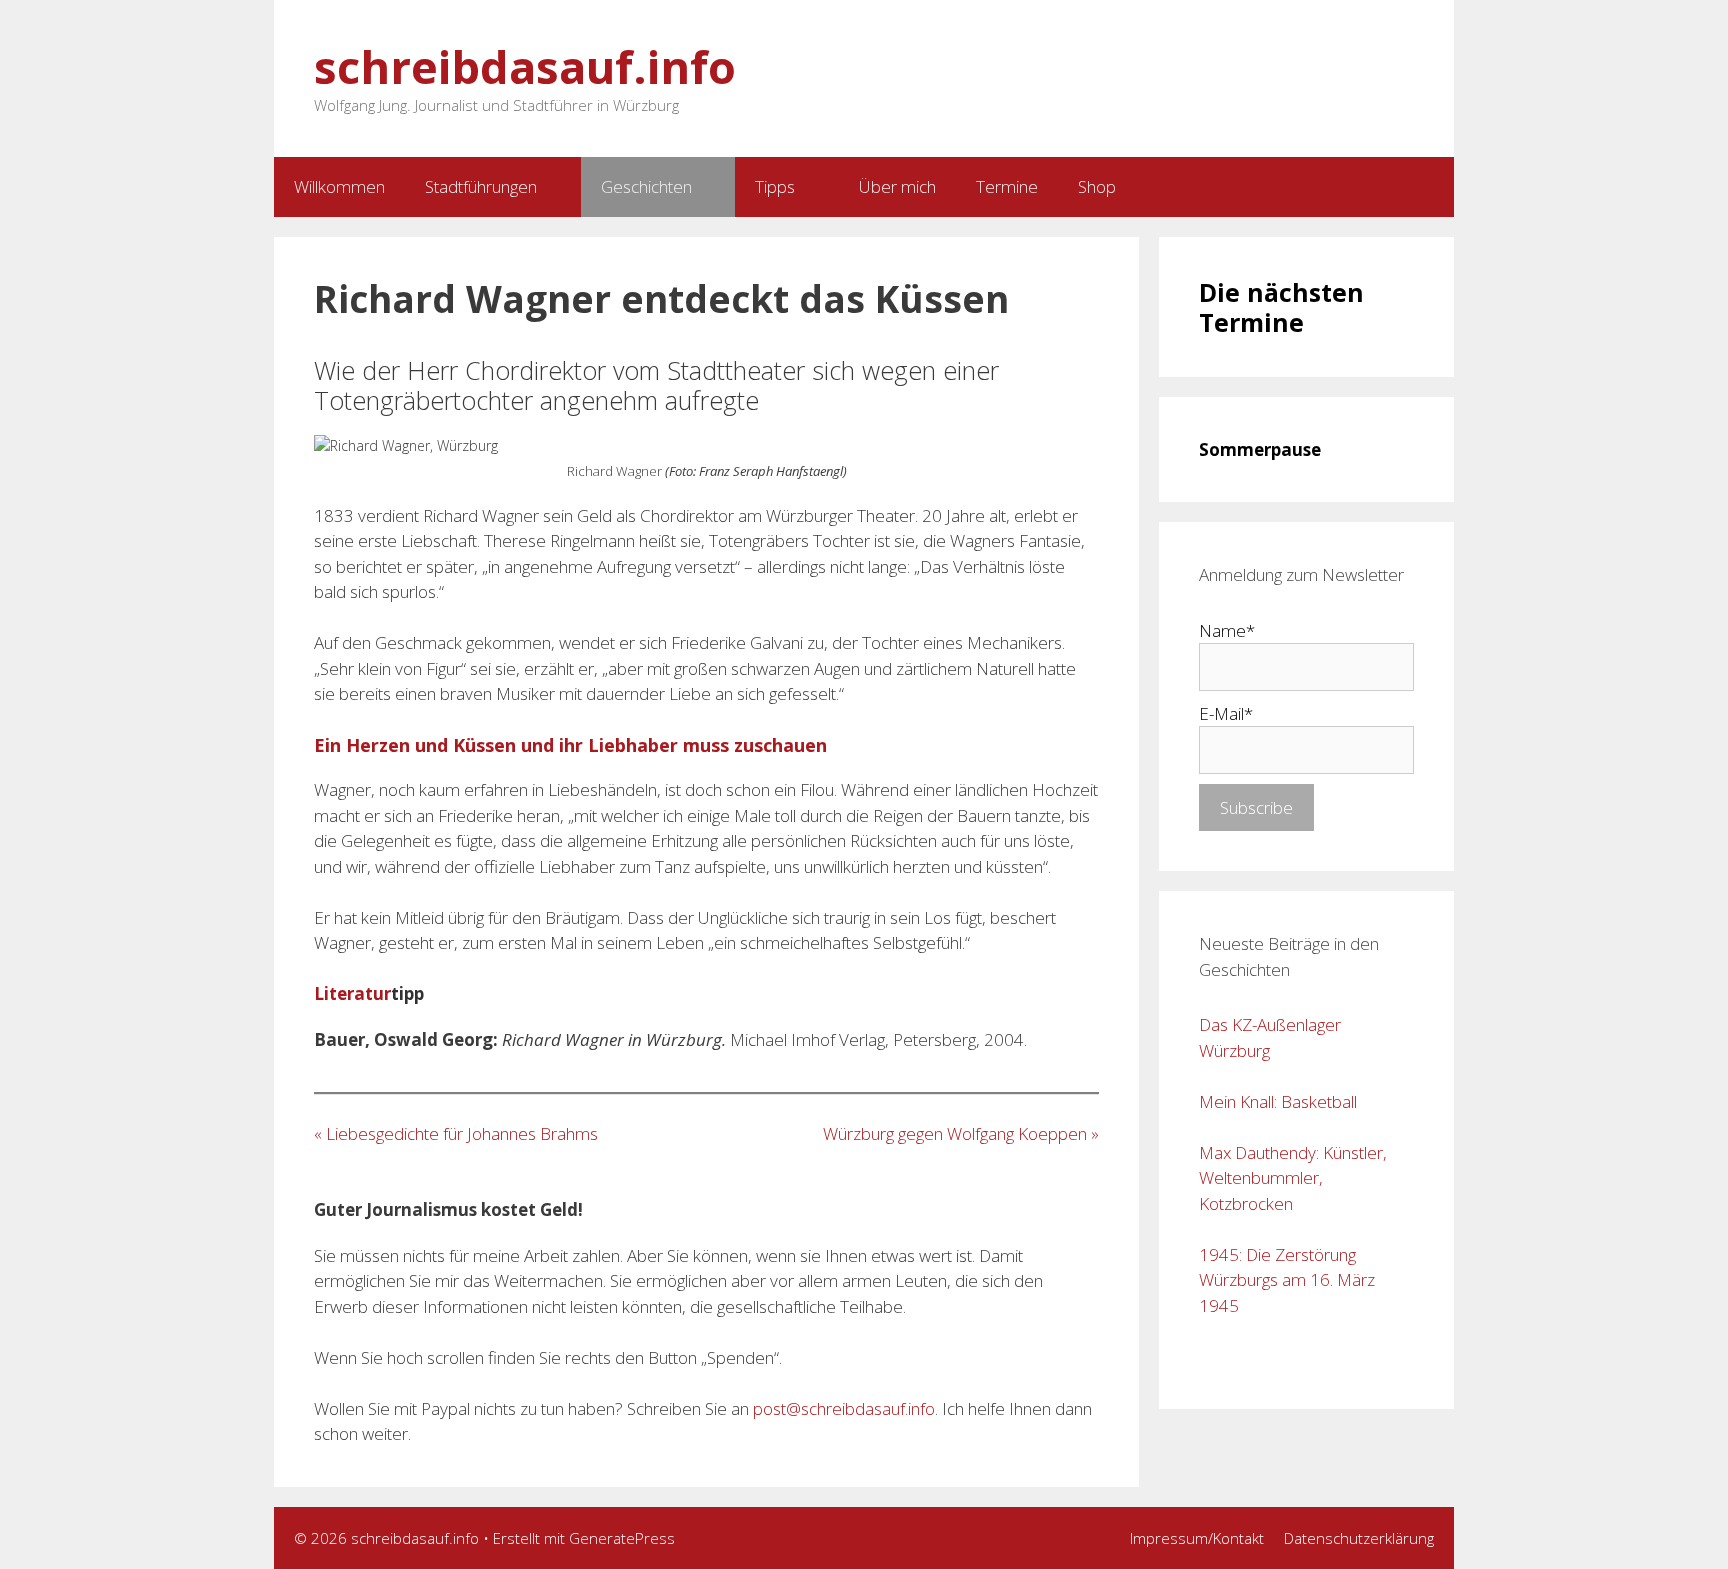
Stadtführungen (481, 186)
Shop (1097, 186)
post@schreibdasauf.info (844, 1408)
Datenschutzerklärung (1359, 1538)
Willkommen (339, 186)
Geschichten (646, 186)
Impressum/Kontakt (1197, 1538)
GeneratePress (622, 1538)
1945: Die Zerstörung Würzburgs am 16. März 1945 (1287, 1280)
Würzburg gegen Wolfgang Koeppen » (961, 1133)
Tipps (775, 186)
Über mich (897, 186)
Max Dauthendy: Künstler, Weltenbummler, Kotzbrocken (1293, 1178)
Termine (1007, 186)
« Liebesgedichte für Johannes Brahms (456, 1133)
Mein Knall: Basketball (1278, 1101)
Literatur (352, 993)
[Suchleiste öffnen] (1361, 187)
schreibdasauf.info (525, 66)
